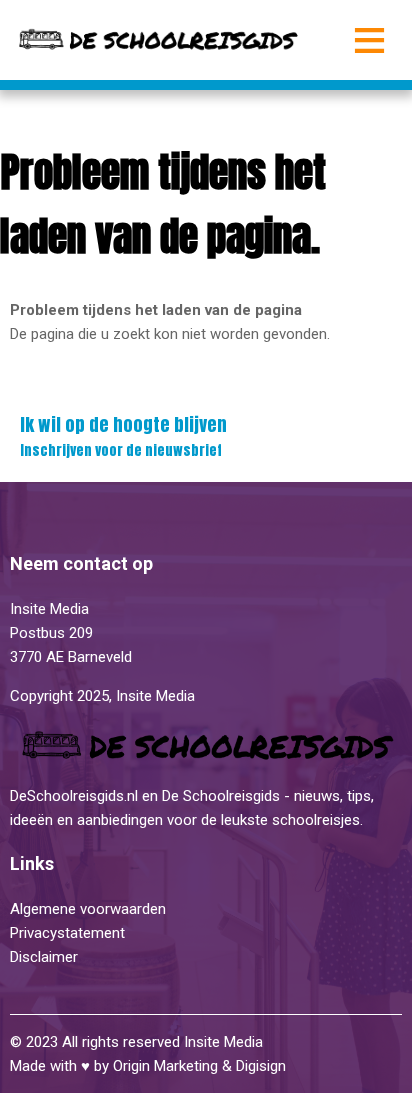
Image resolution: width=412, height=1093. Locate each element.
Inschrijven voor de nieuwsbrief (123, 436)
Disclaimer (44, 957)
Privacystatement (69, 933)
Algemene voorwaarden (88, 909)
